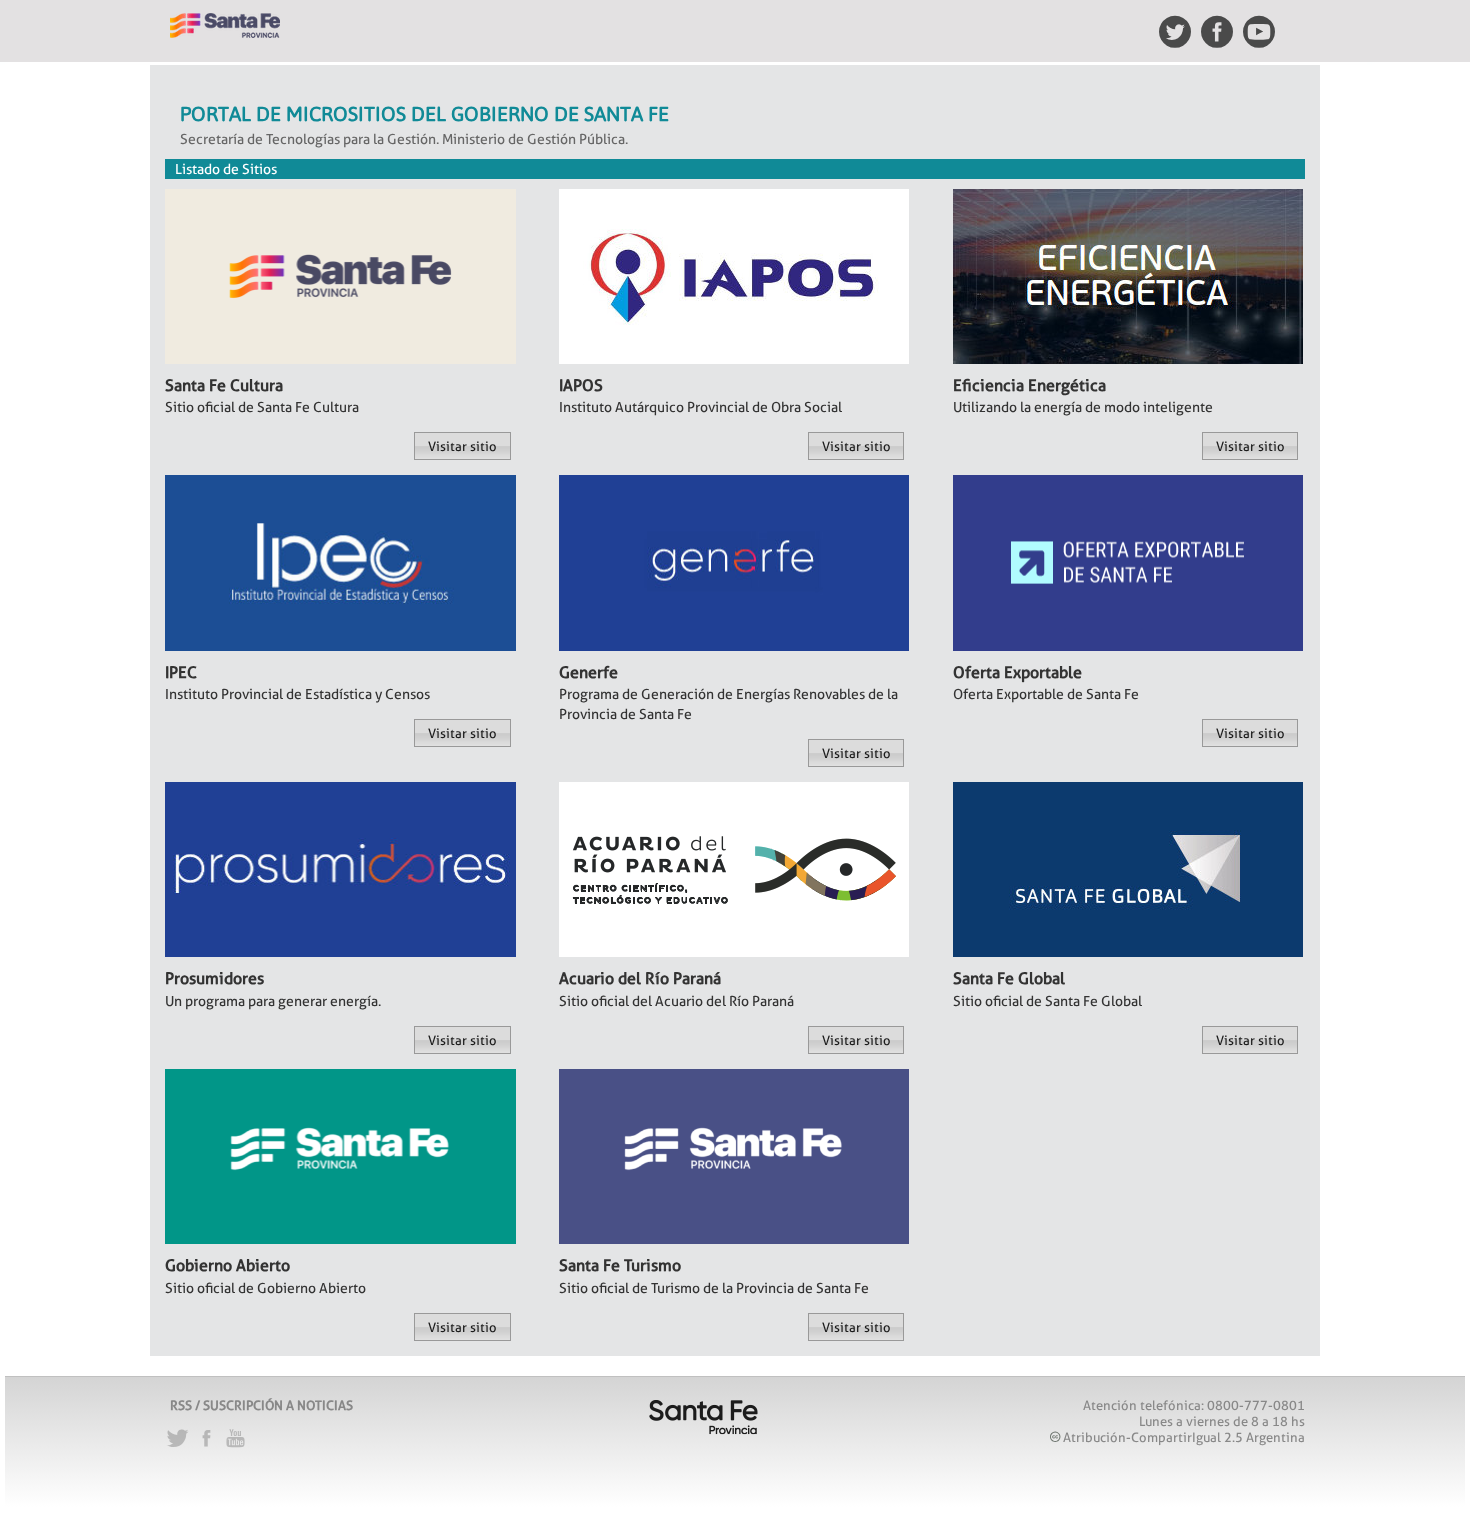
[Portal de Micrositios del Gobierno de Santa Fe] (225, 17)
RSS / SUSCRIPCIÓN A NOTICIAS (261, 1405)
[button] (462, 446)
